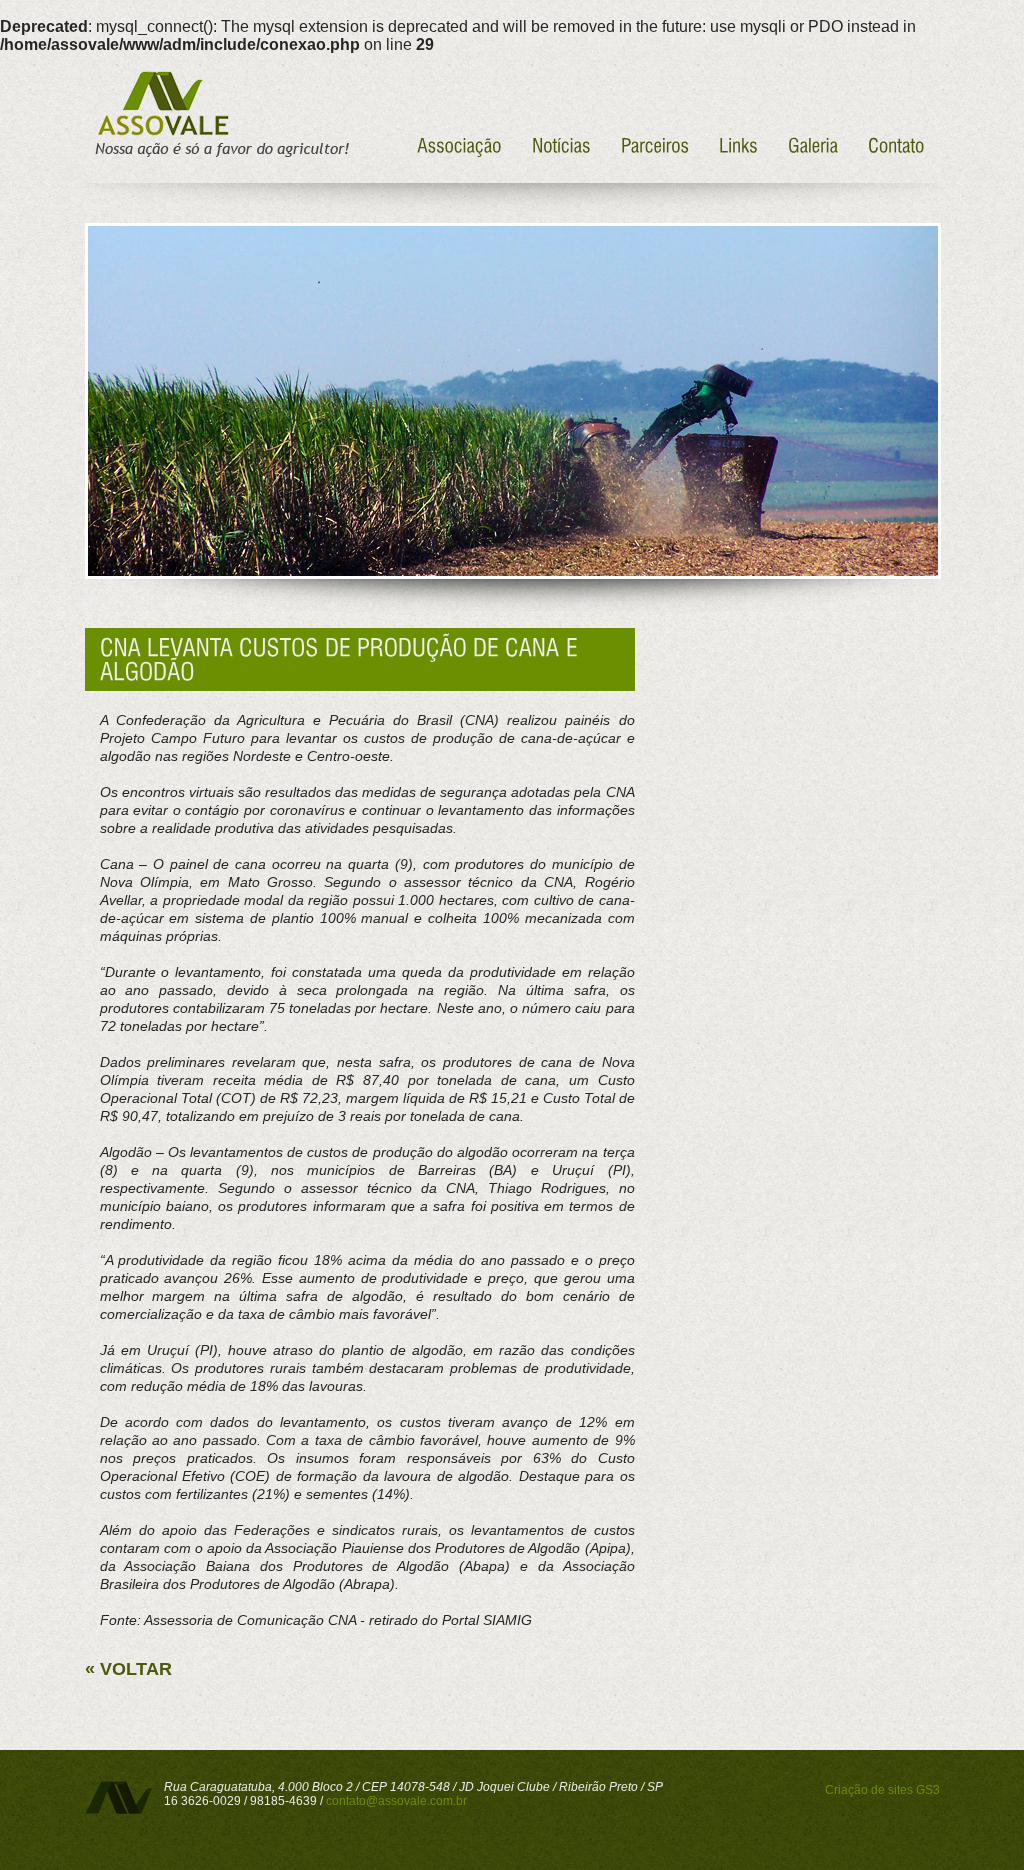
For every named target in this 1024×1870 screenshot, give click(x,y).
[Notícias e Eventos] (561, 143)
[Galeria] (813, 143)
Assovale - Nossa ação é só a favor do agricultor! (219, 114)
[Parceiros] (655, 143)
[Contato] (896, 143)
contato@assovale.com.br (396, 1801)
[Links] (738, 143)
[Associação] (459, 143)
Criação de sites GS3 (882, 1790)
